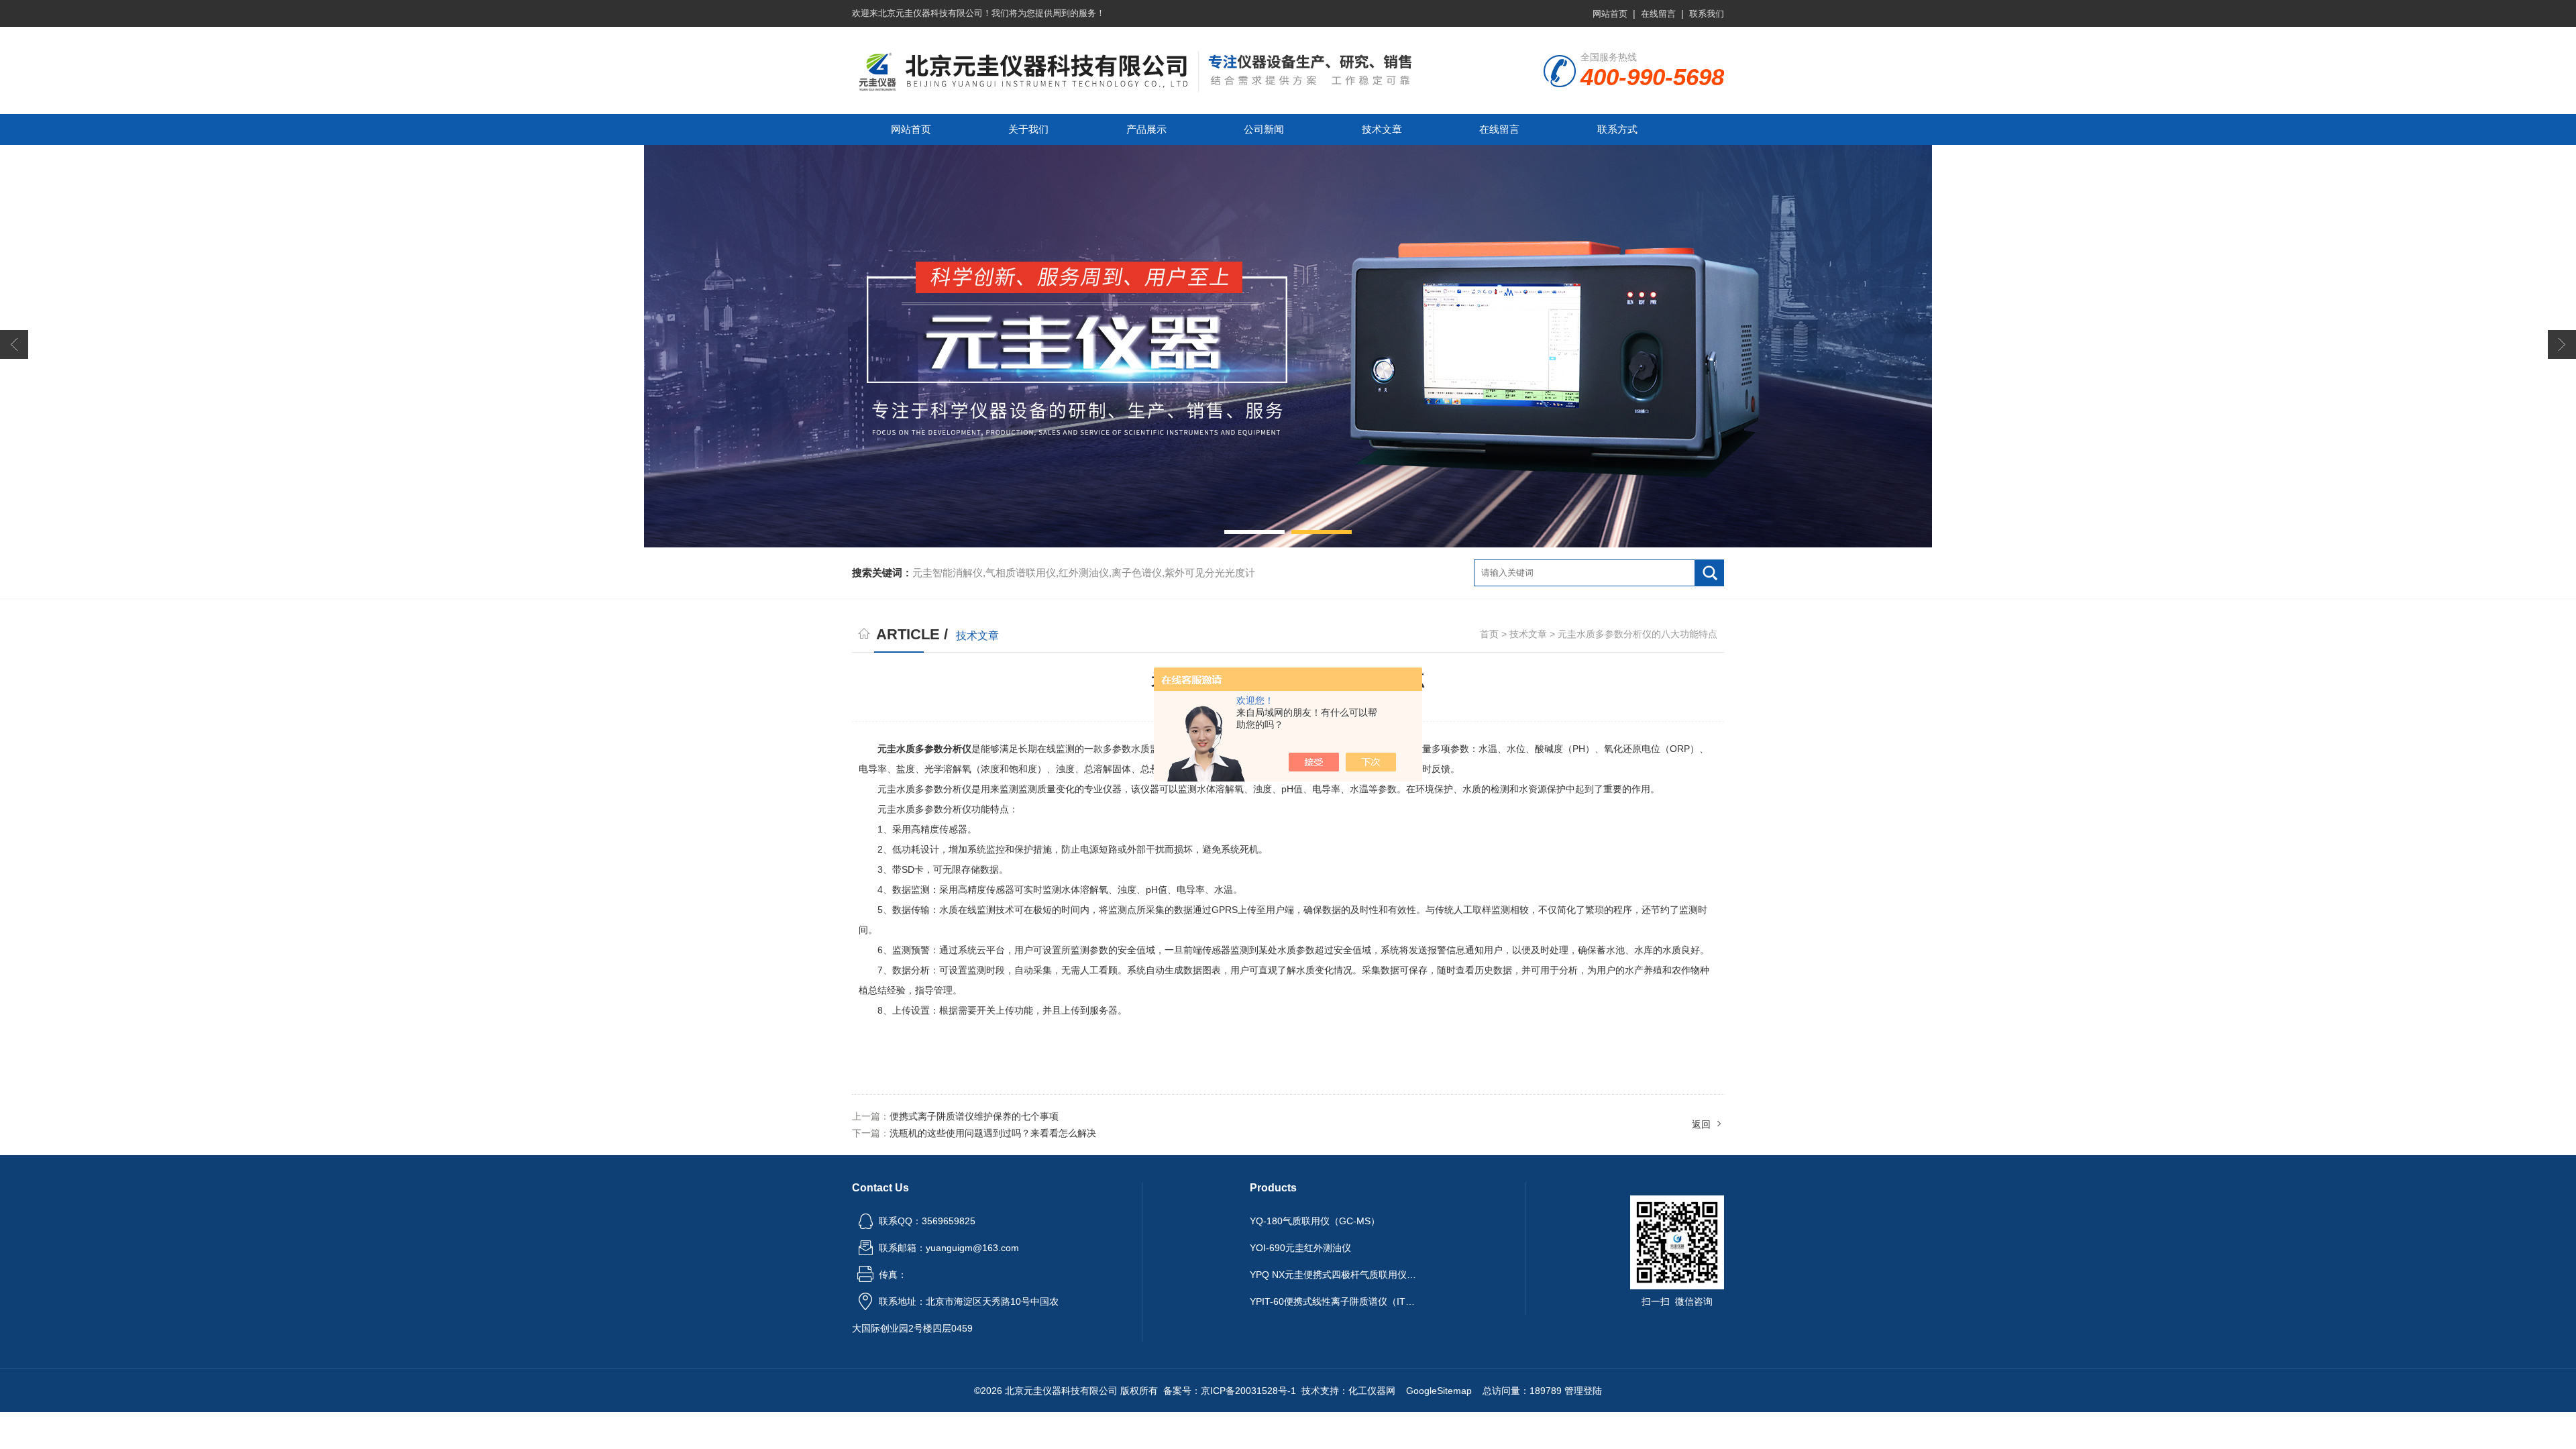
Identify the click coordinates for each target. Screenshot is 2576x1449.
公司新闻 (1264, 129)
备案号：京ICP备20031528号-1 (1230, 1391)
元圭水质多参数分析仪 (924, 749)
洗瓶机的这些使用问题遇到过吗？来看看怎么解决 (993, 1133)
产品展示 (1146, 129)
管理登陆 (1583, 1391)
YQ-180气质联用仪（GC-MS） (1315, 1221)
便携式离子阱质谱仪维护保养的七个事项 (974, 1116)
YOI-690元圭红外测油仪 (1300, 1248)
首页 (1489, 634)
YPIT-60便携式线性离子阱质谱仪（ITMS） (1334, 1301)
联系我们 (1707, 14)
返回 (1701, 1124)
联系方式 (1617, 129)
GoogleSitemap (1439, 1391)
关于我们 (1028, 129)
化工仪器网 (1372, 1391)
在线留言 (1658, 14)
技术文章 (1382, 129)
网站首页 (1610, 14)
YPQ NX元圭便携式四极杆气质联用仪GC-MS (1334, 1275)
